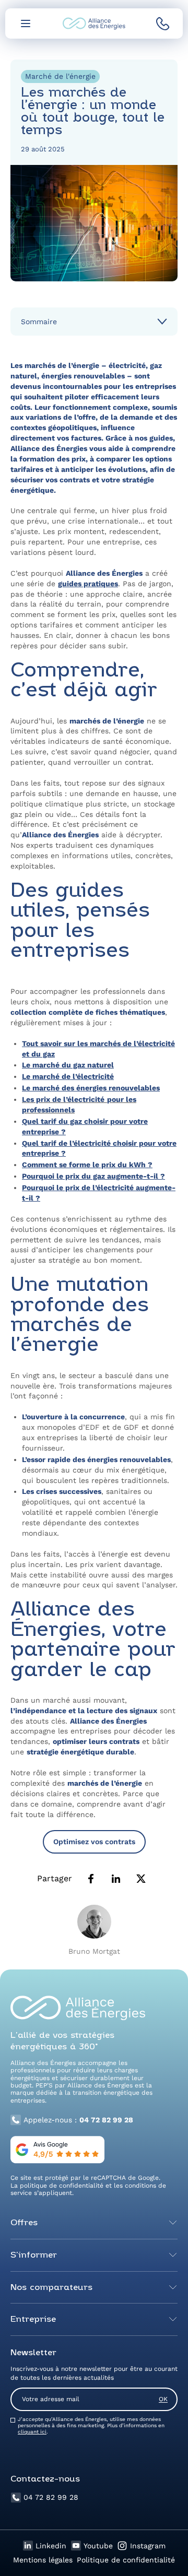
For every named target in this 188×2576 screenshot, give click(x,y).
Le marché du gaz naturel (68, 1065)
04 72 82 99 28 (51, 2497)
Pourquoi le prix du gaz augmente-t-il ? (93, 1176)
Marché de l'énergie (60, 76)
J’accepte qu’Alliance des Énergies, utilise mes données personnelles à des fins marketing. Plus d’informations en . (91, 2425)
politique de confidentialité (62, 2186)
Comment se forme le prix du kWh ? (87, 1165)
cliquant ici (32, 2432)
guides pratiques (88, 584)
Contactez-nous (45, 2479)
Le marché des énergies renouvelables (91, 1088)
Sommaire (39, 322)
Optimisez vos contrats (94, 1842)
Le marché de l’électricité (68, 1076)
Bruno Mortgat (94, 1951)
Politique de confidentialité (126, 2560)
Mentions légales (43, 2560)
